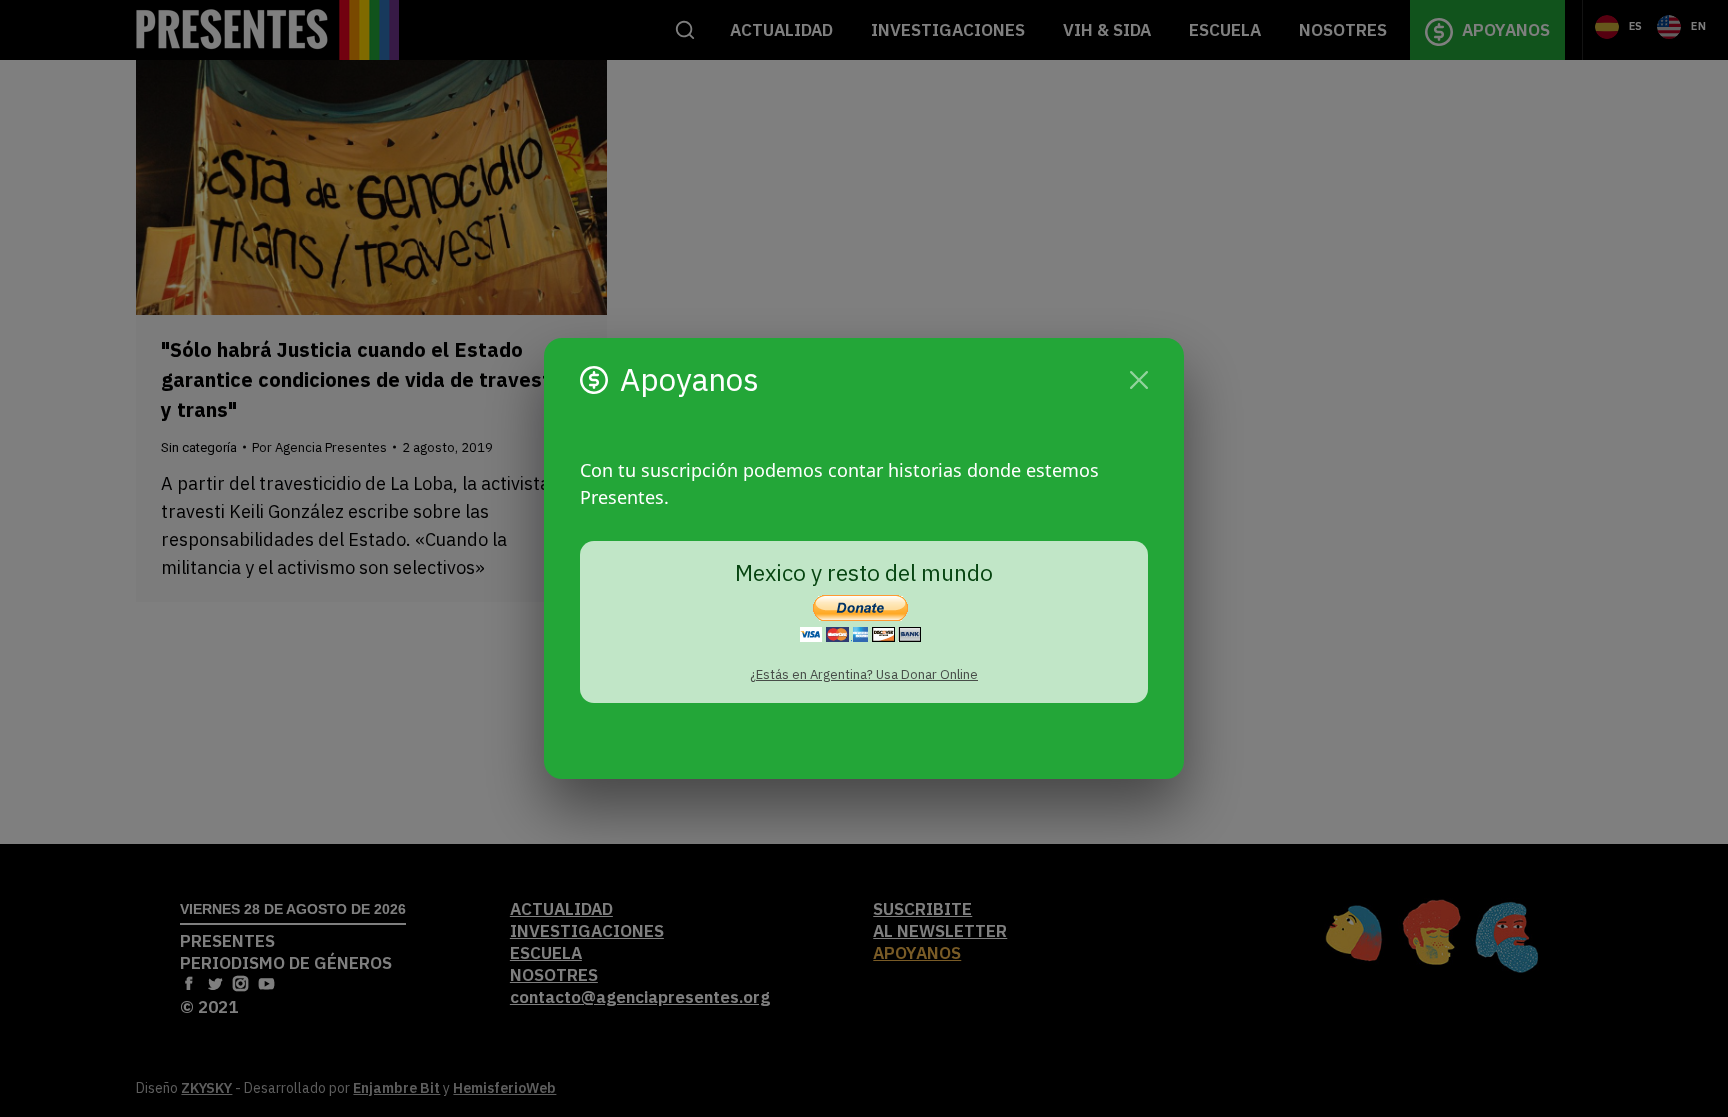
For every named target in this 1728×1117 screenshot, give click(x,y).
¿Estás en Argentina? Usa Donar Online (864, 674)
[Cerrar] (1139, 380)
